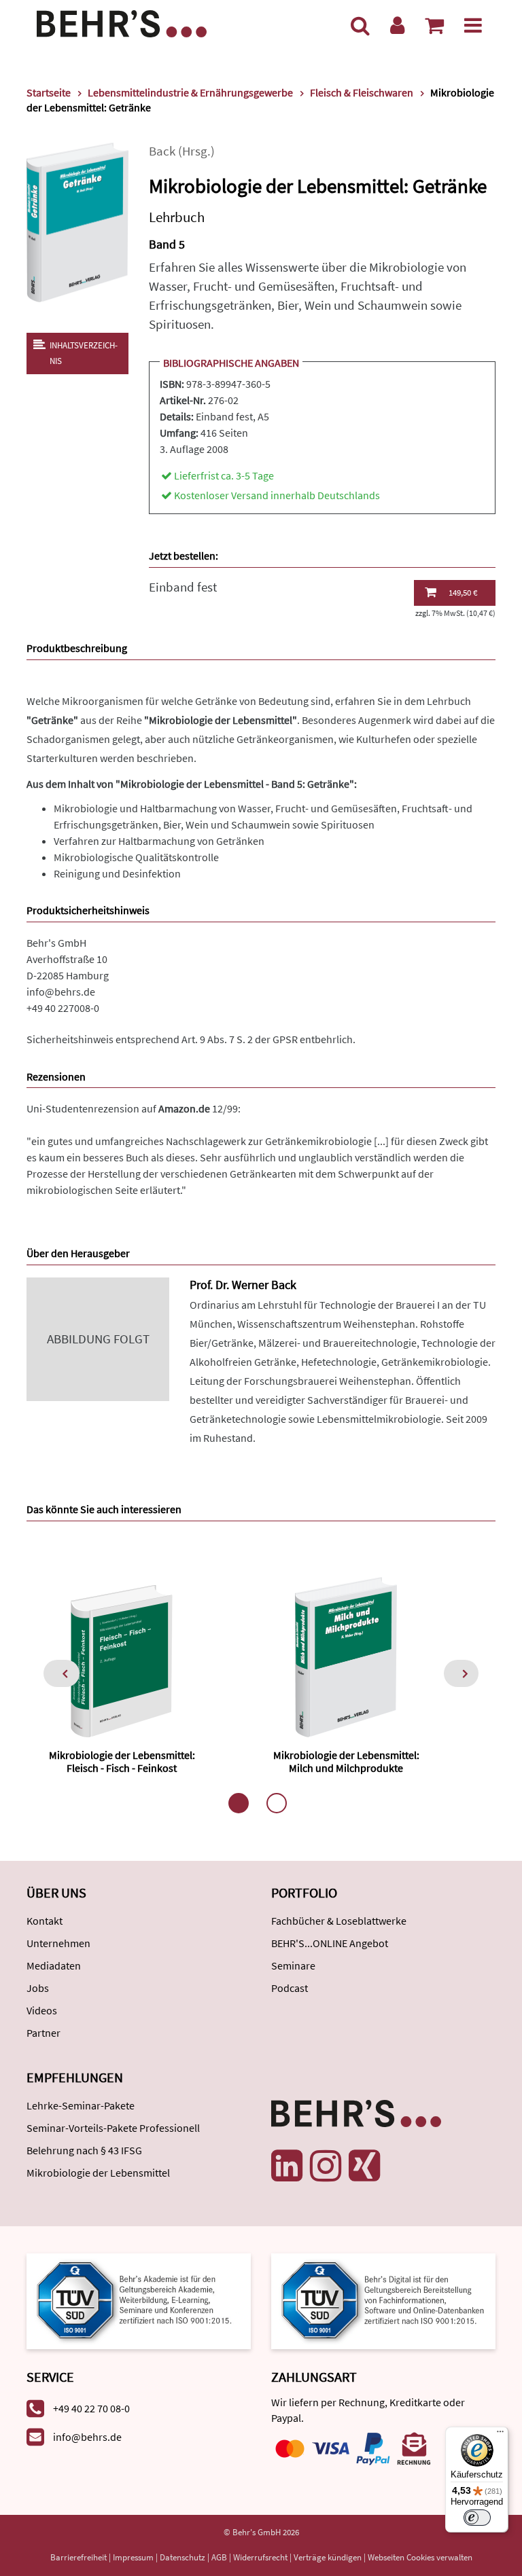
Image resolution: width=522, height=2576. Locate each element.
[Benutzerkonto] (397, 25)
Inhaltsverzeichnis (84, 353)
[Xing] (364, 2166)
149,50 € (463, 593)
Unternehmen (58, 1943)
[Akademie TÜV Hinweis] (383, 2300)
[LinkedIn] (287, 2166)
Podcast (290, 1988)
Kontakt (45, 1921)
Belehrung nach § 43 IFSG (84, 2150)
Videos (42, 2010)
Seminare (293, 1965)
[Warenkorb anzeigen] (434, 25)
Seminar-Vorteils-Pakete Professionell (113, 2128)
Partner (43, 2033)
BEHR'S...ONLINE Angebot (330, 1943)
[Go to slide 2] (277, 1803)
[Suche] (360, 25)
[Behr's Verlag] (122, 22)
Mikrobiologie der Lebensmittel (98, 2173)
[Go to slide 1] (239, 1803)
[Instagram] (326, 2166)
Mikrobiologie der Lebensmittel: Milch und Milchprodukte (346, 1761)
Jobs (38, 1988)
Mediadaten (54, 1965)
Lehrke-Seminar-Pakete (81, 2105)
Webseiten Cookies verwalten (420, 2557)
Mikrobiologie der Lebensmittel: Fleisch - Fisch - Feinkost (122, 1761)
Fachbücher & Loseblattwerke (339, 1921)
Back (162, 151)
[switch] (477, 2518)
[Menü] (473, 25)
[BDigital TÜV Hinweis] (139, 2300)
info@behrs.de (61, 992)
